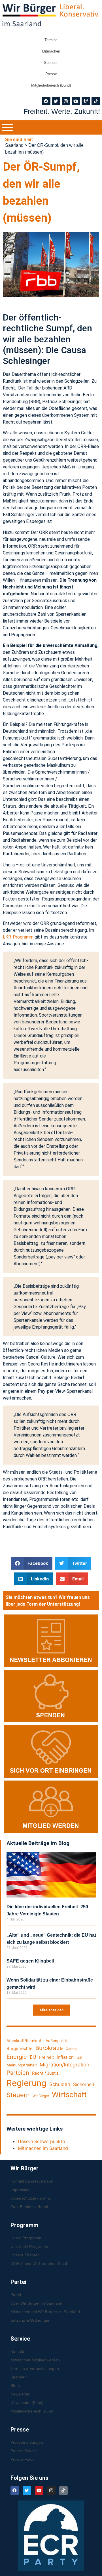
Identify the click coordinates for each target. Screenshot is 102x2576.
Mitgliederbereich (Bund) (51, 85)
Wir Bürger (41, 2096)
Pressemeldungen (27, 2442)
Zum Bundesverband (29, 2207)
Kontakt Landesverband (32, 2181)
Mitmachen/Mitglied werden (35, 2360)
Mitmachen (51, 51)
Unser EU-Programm (29, 2246)
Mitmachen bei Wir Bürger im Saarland (45, 2312)
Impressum (21, 2190)
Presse (51, 74)
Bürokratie (49, 2048)
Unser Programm (26, 2238)
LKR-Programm (18, 937)
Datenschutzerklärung (30, 2198)
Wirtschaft (69, 2095)
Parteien (18, 2073)
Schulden (60, 2084)
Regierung (26, 2083)
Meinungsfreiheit (22, 2065)
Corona (72, 2049)
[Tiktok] (96, 101)
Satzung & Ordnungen (30, 2320)
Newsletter (20, 2394)
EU (33, 2057)
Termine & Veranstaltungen (35, 2368)
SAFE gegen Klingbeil (30, 1961)
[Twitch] (86, 101)
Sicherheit (84, 2084)
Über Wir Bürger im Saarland (36, 2303)
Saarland (14, 145)
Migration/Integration (64, 2065)
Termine (51, 40)
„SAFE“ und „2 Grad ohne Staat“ (40, 2263)
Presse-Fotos (23, 2459)
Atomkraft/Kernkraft (25, 2041)
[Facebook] (46, 101)
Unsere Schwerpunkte (41, 2141)
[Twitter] (56, 101)
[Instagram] (66, 101)
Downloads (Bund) (27, 2403)
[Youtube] (76, 101)
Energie (17, 2057)
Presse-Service (24, 2451)
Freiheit (46, 2057)
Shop (15, 2386)
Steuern (18, 2095)
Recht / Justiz (45, 2073)
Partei (16, 2295)
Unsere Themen (25, 2255)
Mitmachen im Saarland (43, 2148)
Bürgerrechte (20, 2049)
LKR (79, 2058)
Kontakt (17, 2351)
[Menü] (7, 127)
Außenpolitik (57, 2041)
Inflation (65, 2057)
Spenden (51, 63)
